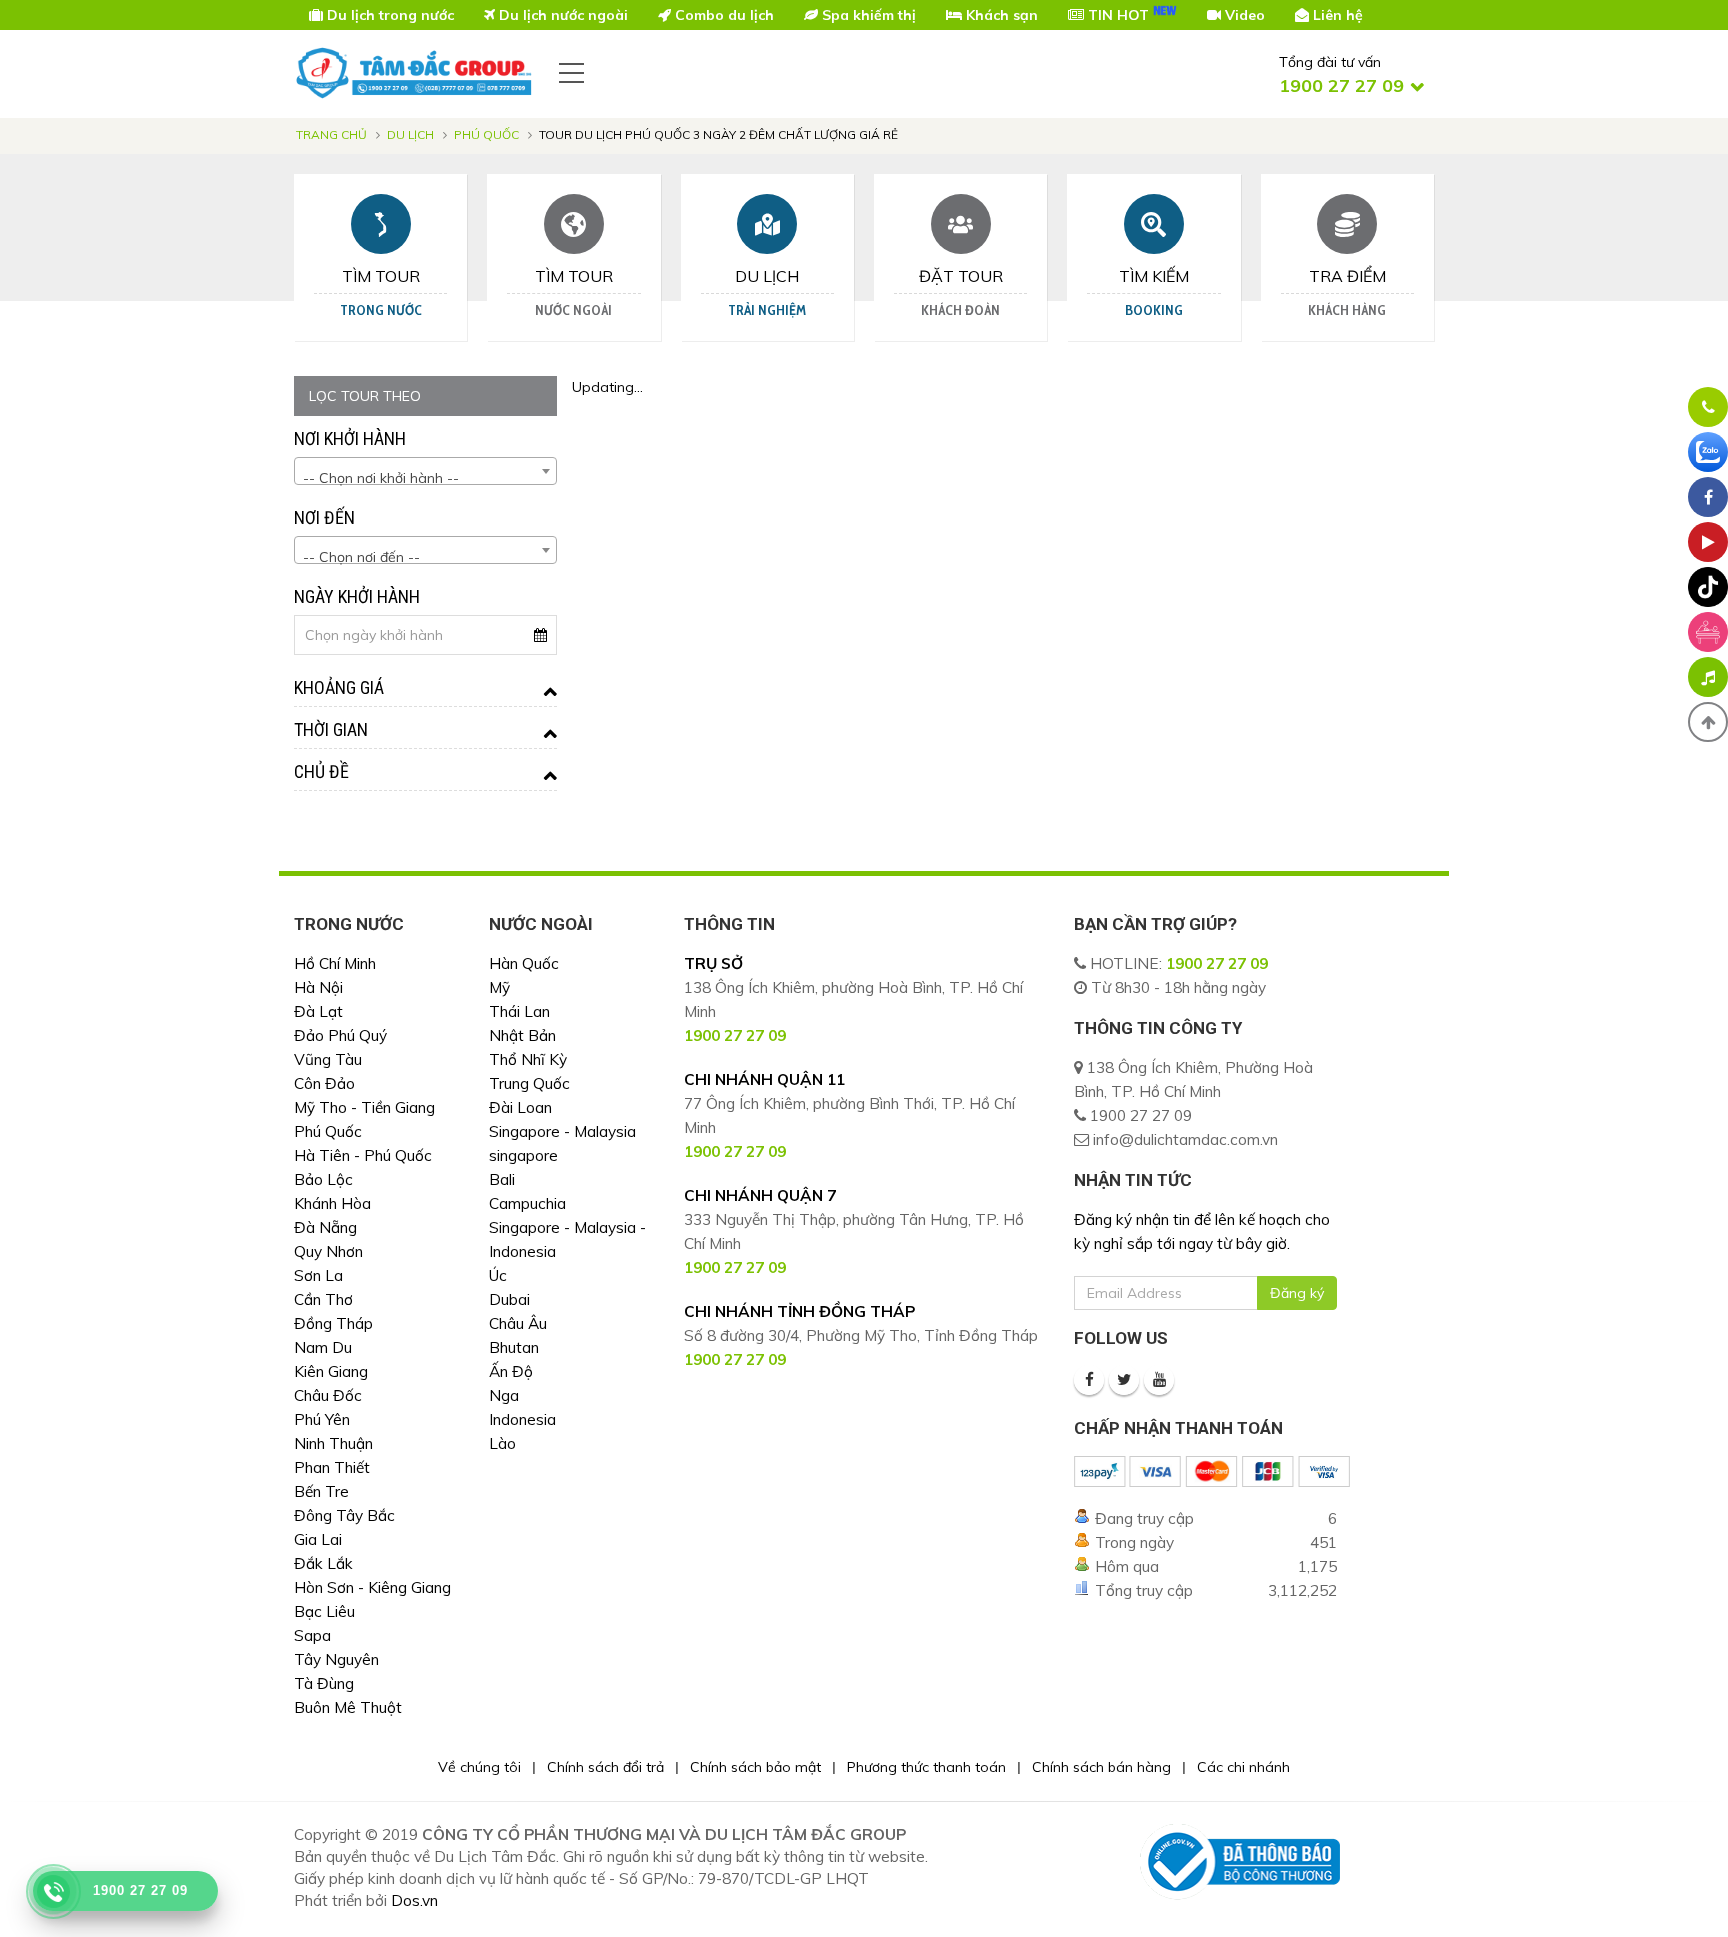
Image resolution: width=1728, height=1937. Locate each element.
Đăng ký (1297, 1293)
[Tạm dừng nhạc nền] (1708, 677)
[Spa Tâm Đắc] (1708, 632)
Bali (502, 1179)
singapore (523, 1155)
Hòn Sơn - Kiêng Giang (372, 1587)
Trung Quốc (529, 1083)
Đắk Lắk (323, 1563)
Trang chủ (331, 134)
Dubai (509, 1299)
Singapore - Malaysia (562, 1131)
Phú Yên (322, 1419)
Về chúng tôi (479, 1767)
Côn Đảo (324, 1083)
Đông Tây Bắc (344, 1515)
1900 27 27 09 (1217, 963)
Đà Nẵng (325, 1227)
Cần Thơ (323, 1299)
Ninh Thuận (333, 1443)
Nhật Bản (522, 1035)
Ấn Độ (511, 1371)
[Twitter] (1124, 1380)
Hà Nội (318, 987)
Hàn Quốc (524, 963)
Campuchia (527, 1203)
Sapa (312, 1635)
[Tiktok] (1708, 587)
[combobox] (425, 471)
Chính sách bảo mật (755, 1767)
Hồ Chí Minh (335, 963)
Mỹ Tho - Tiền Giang (364, 1107)
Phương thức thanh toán (926, 1767)
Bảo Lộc (323, 1179)
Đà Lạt (318, 1011)
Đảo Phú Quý (340, 1035)
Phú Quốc (486, 134)
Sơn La (318, 1275)
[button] (1708, 722)
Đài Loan (520, 1107)
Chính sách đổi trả (605, 1767)
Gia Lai (318, 1539)
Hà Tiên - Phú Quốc (363, 1155)
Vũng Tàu (328, 1059)
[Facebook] (1089, 1380)
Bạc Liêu (324, 1611)
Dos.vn (414, 1900)
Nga (504, 1395)
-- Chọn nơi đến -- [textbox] (361, 557)
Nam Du (323, 1347)
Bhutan (514, 1347)
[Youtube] (1159, 1380)
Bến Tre (321, 1491)
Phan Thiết (332, 1467)
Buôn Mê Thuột (348, 1707)
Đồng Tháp (333, 1323)
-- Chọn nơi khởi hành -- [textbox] (381, 478)
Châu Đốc (328, 1395)
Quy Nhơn (328, 1251)
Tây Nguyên (336, 1659)
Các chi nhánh (1243, 1767)
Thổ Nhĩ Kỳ (528, 1059)
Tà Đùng (324, 1683)
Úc (498, 1275)
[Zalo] (1708, 452)
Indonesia (522, 1419)
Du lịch (410, 134)
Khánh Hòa (332, 1203)
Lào (502, 1443)
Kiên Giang (331, 1371)
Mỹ (499, 987)
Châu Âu (518, 1323)
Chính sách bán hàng (1101, 1767)
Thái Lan (519, 1011)
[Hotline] (1708, 407)
